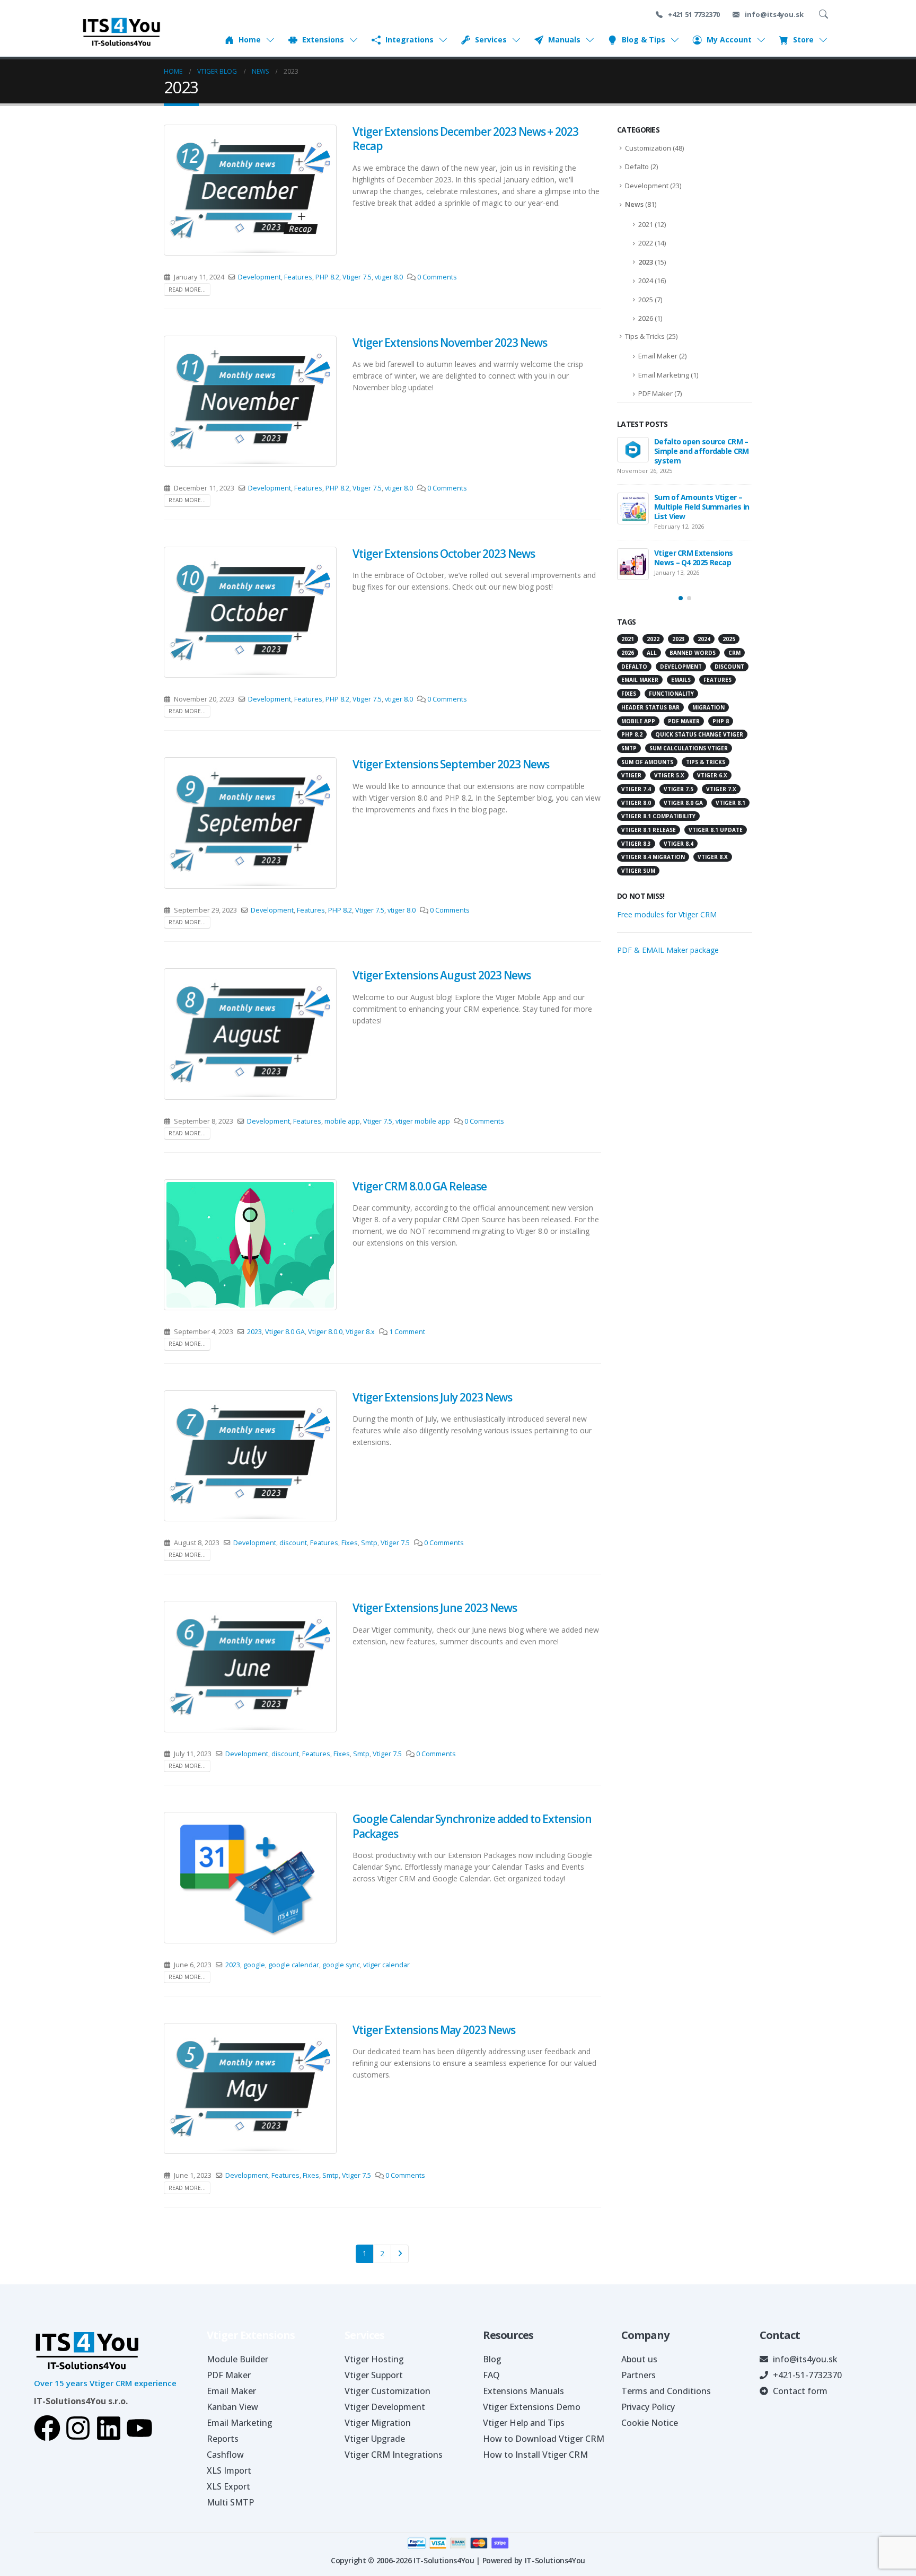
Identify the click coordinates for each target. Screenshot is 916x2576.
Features (298, 277)
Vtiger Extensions (251, 2335)
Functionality (671, 694)
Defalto (637, 167)
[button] (681, 598)
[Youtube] (139, 2428)
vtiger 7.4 (636, 789)
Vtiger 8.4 (679, 844)
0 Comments (437, 277)
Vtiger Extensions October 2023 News (443, 554)
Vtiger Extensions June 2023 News (434, 1608)
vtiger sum (638, 871)
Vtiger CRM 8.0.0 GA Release (420, 1186)
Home (250, 40)
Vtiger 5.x (669, 775)
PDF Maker (655, 393)
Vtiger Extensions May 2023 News (434, 2030)
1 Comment (407, 1332)
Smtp (369, 1543)
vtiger (631, 775)
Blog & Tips (644, 40)
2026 (646, 318)
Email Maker (658, 356)
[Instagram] (78, 2428)
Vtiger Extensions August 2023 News (441, 975)
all (652, 653)
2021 (646, 224)
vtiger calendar (386, 1965)
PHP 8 (721, 721)
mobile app (342, 1121)
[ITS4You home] (121, 32)
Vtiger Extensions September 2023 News (451, 764)
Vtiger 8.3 (636, 844)
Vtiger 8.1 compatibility (658, 816)
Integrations (409, 40)
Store (803, 40)
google (254, 1965)
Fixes (350, 1543)
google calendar (294, 1965)
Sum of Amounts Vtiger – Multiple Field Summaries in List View (702, 507)
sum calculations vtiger (689, 748)
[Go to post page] (633, 450)
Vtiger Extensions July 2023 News (432, 1397)
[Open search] (825, 14)
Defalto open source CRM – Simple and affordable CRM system (702, 451)
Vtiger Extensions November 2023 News (450, 343)
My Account (729, 40)
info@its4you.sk (773, 14)
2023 (254, 1332)
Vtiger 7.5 (357, 277)
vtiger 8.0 (389, 277)
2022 (646, 243)
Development (259, 277)
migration (708, 707)
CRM (734, 653)
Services (491, 40)
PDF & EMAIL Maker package (668, 950)
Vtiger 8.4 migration (653, 857)
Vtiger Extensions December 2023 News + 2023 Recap (465, 139)
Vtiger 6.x (712, 775)
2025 (646, 300)
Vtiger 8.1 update (716, 830)
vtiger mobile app (423, 1121)
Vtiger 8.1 (730, 803)
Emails (681, 680)
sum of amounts (647, 762)
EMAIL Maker (640, 680)
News (634, 204)
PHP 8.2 (327, 277)
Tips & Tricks (645, 336)
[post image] (250, 190)
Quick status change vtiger (699, 734)
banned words (693, 653)
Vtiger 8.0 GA (285, 1332)
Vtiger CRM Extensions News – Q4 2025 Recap (693, 558)
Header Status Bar (650, 707)
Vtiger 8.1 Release (649, 830)
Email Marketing (664, 375)
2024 (646, 281)
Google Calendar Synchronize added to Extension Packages (472, 1826)
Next (400, 2254)
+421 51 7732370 (693, 14)
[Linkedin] (109, 2428)
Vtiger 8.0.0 (325, 1332)
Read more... (187, 290)
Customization (648, 148)
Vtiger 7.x (721, 789)
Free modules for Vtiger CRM (667, 914)
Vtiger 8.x (360, 1332)
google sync (341, 1965)
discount (293, 1543)
